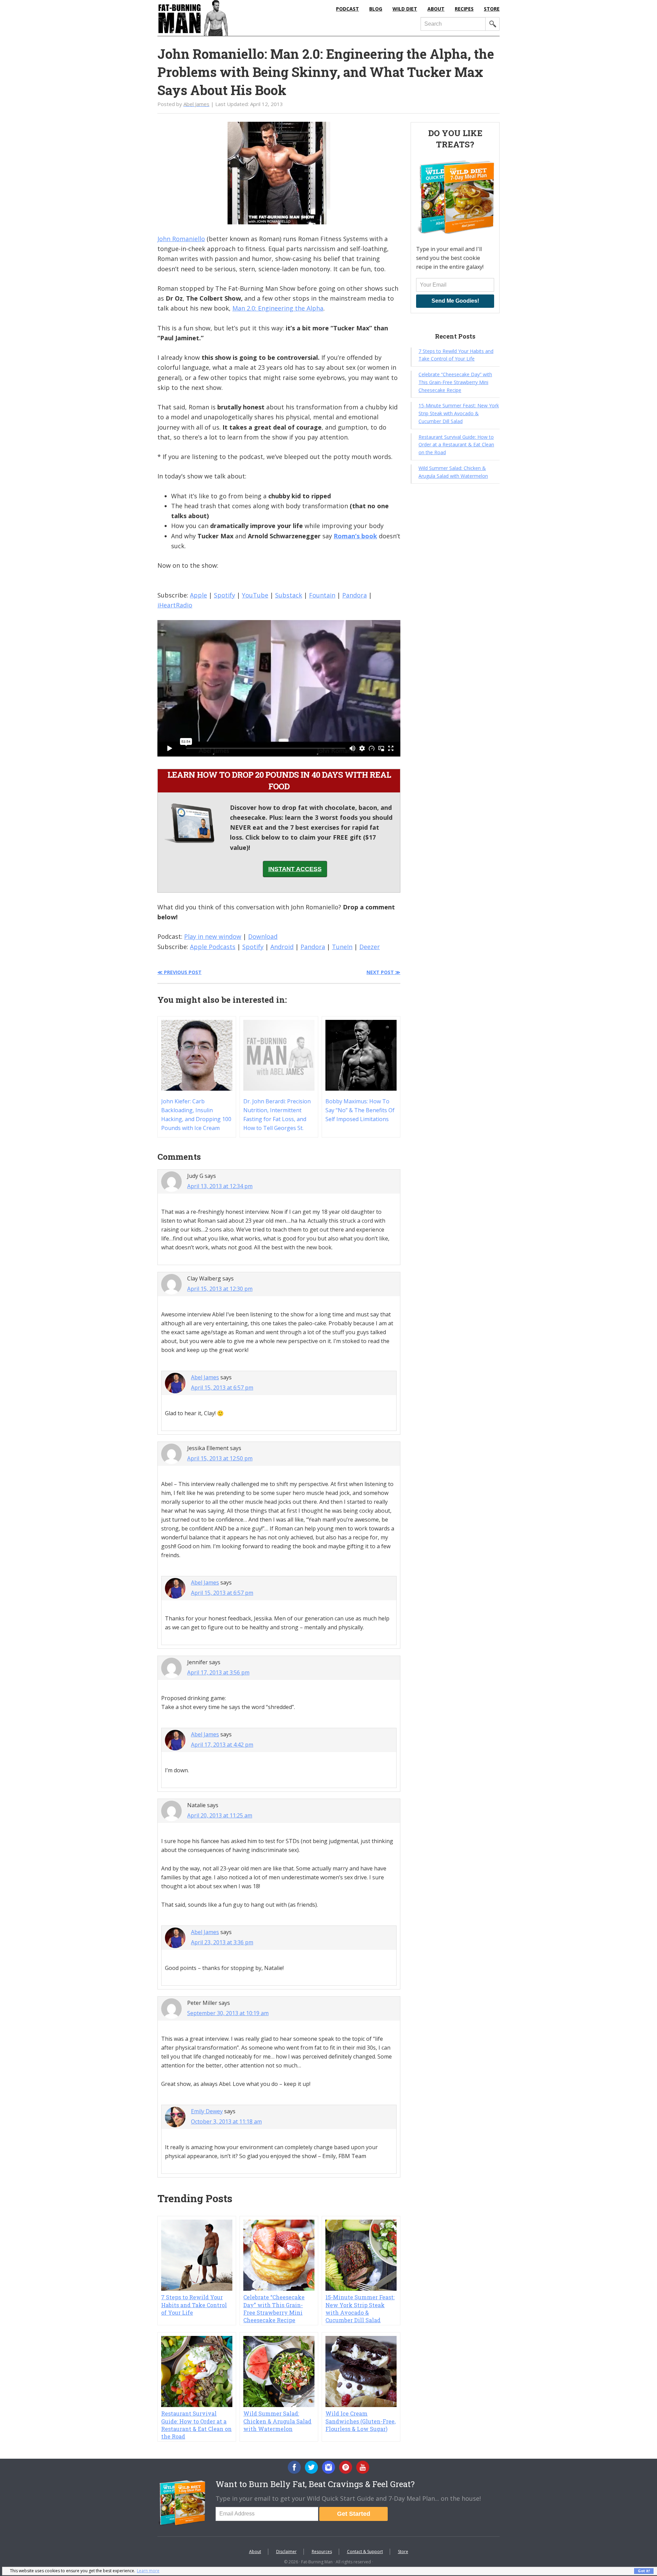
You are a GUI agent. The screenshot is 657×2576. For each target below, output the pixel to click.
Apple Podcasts (213, 947)
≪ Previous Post (179, 972)
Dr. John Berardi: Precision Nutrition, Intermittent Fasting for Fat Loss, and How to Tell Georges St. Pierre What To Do (277, 1119)
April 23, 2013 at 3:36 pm (222, 1942)
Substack (289, 595)
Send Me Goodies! (455, 301)
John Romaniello (181, 239)
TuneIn (342, 947)
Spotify (224, 595)
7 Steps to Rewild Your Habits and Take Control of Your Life (194, 2305)
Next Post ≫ (383, 972)
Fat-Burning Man (221, 18)
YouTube (255, 595)
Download (263, 936)
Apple (198, 595)
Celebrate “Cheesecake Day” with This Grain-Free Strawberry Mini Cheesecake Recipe (274, 2309)
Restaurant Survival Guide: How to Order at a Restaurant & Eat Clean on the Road (196, 2425)
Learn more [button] (148, 2571)
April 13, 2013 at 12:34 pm (220, 1186)
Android (282, 947)
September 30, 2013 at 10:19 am (228, 2013)
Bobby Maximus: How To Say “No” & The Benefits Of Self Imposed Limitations (360, 1110)
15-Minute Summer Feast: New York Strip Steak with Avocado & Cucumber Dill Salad (360, 2309)
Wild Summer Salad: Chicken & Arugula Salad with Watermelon (277, 2421)
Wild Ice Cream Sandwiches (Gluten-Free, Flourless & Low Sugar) (360, 2421)
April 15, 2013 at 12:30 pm (220, 1289)
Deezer (370, 947)
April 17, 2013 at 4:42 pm (222, 1745)
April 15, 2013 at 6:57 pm (222, 1388)
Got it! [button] (644, 2571)
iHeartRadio (175, 605)
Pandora (355, 595)
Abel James (205, 1377)
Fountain (322, 595)
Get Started (354, 2514)
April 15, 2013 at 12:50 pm (220, 1458)
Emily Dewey (207, 2111)
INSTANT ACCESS (295, 869)
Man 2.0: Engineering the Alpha (278, 308)
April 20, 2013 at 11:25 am (220, 1815)
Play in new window (213, 936)
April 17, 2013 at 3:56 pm (218, 1672)
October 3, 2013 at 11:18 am (226, 2121)
